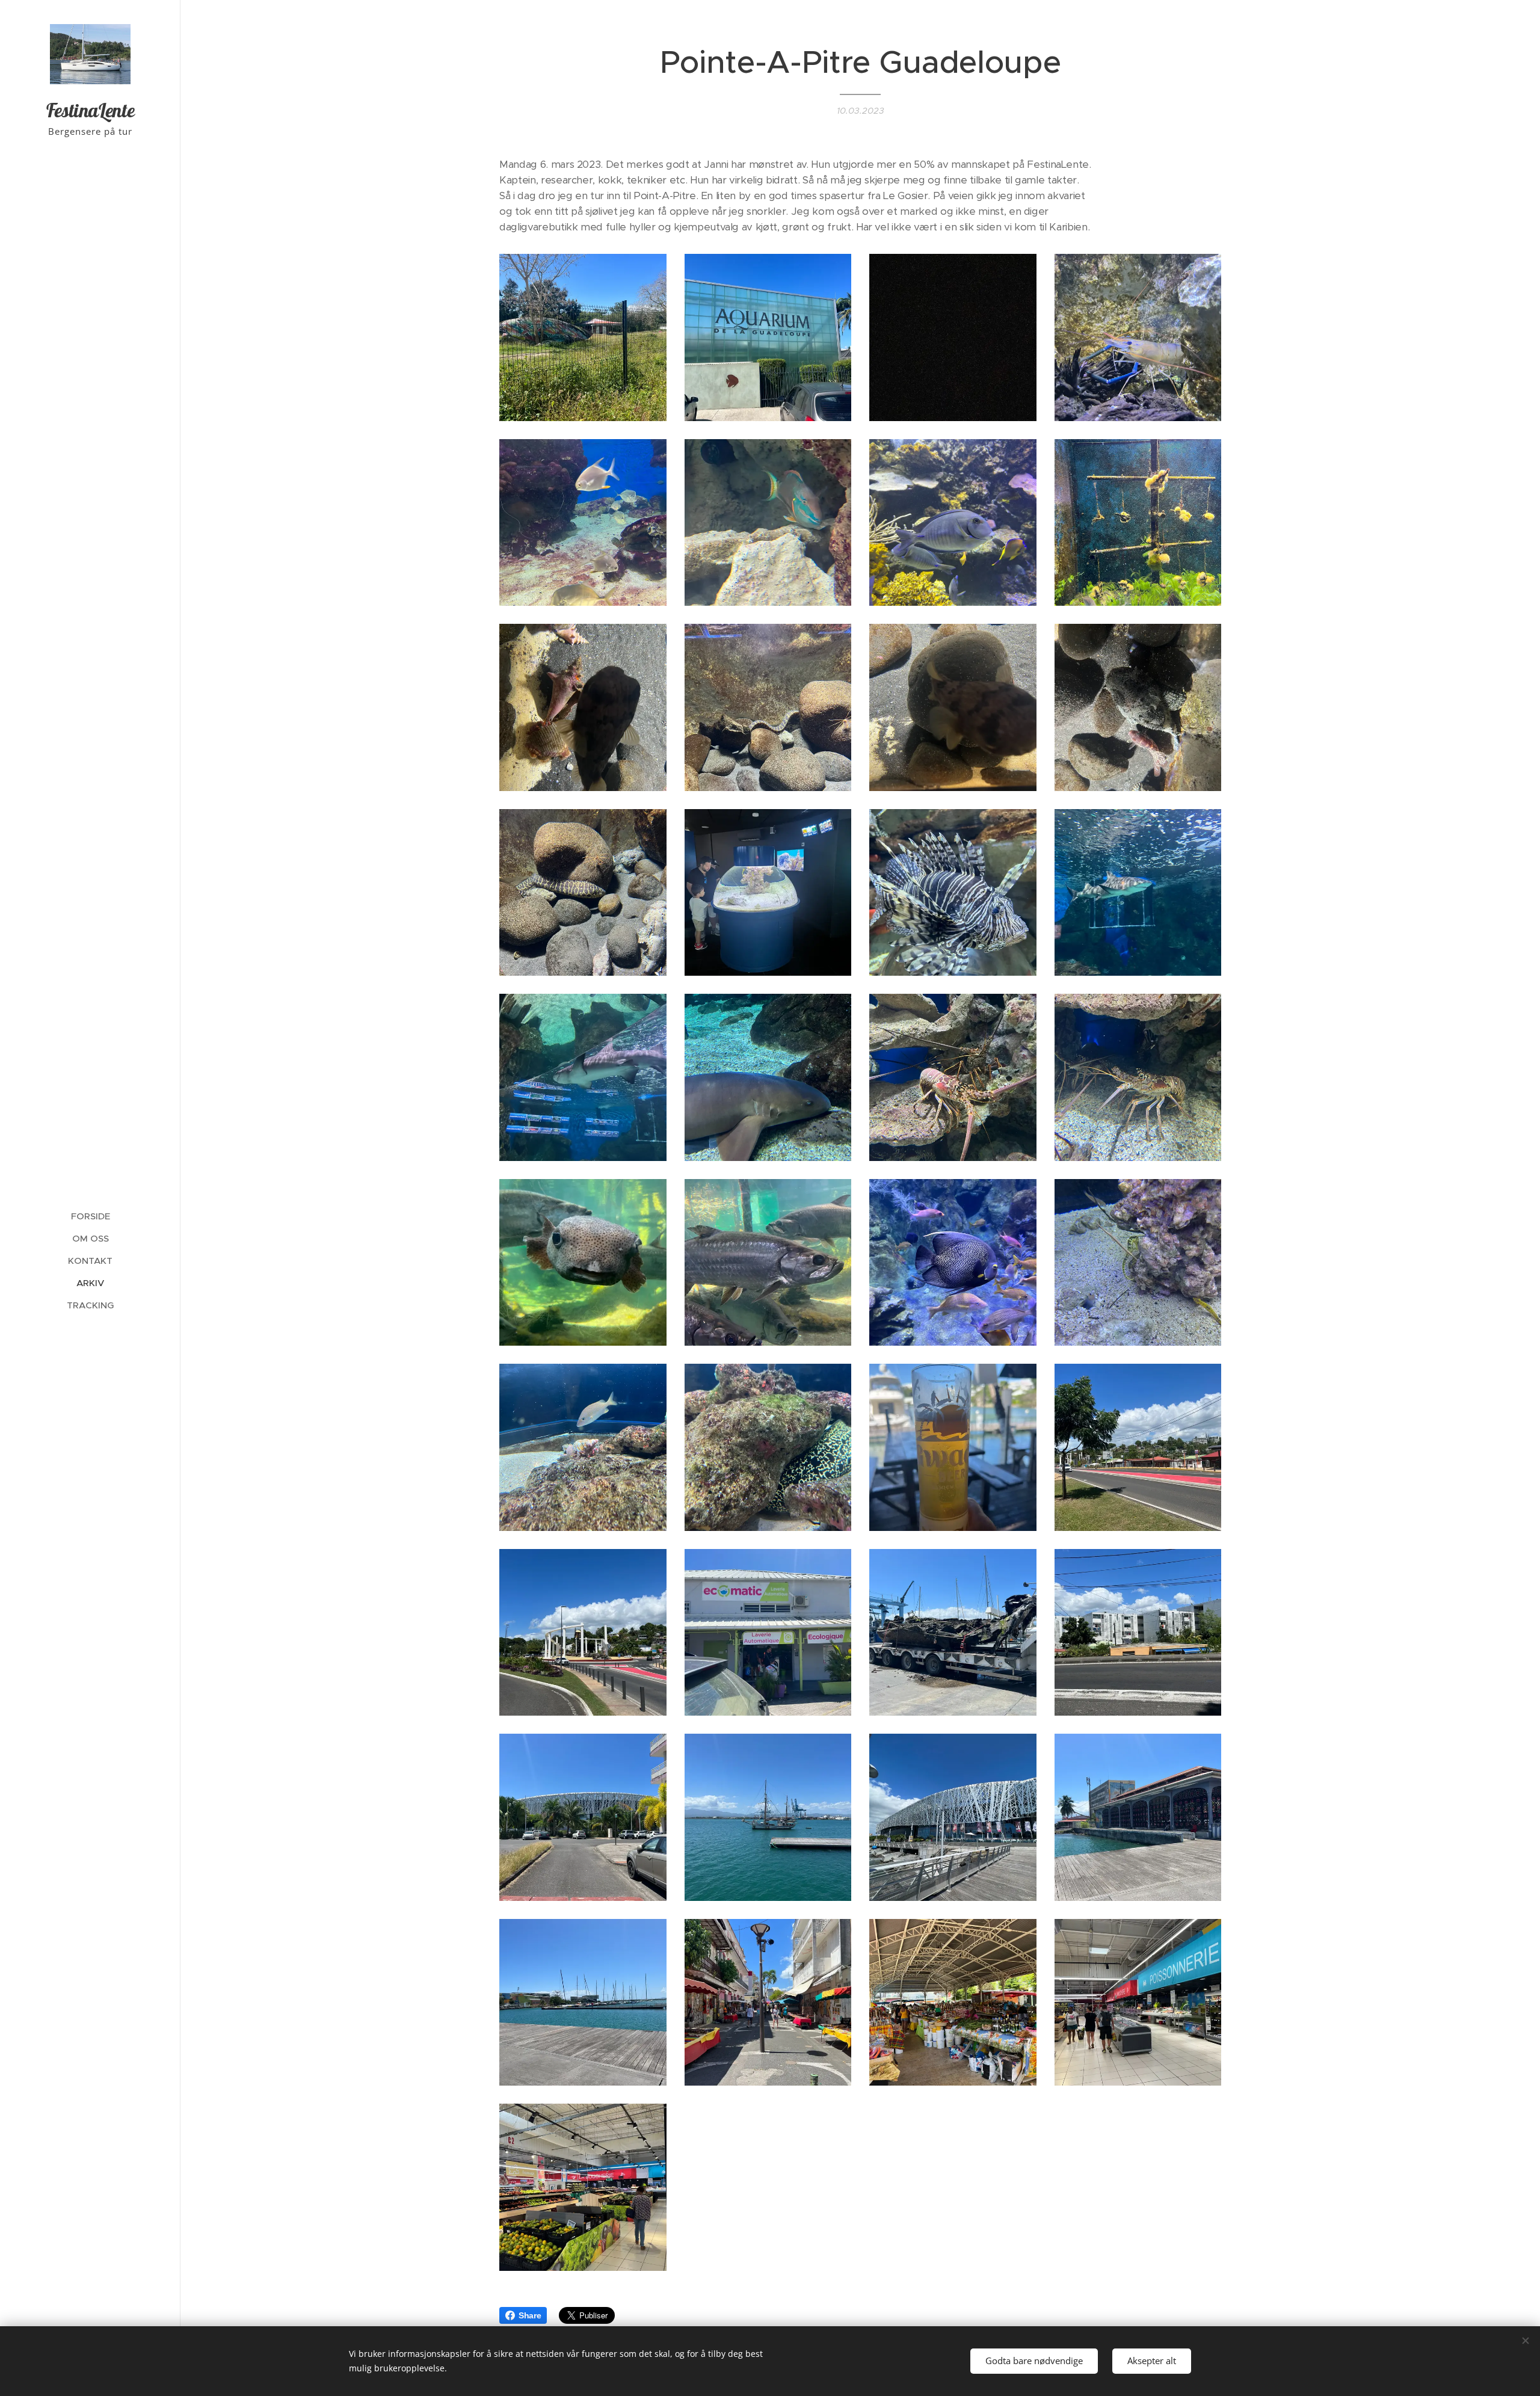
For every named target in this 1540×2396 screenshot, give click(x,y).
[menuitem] (90, 1216)
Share (530, 2315)
